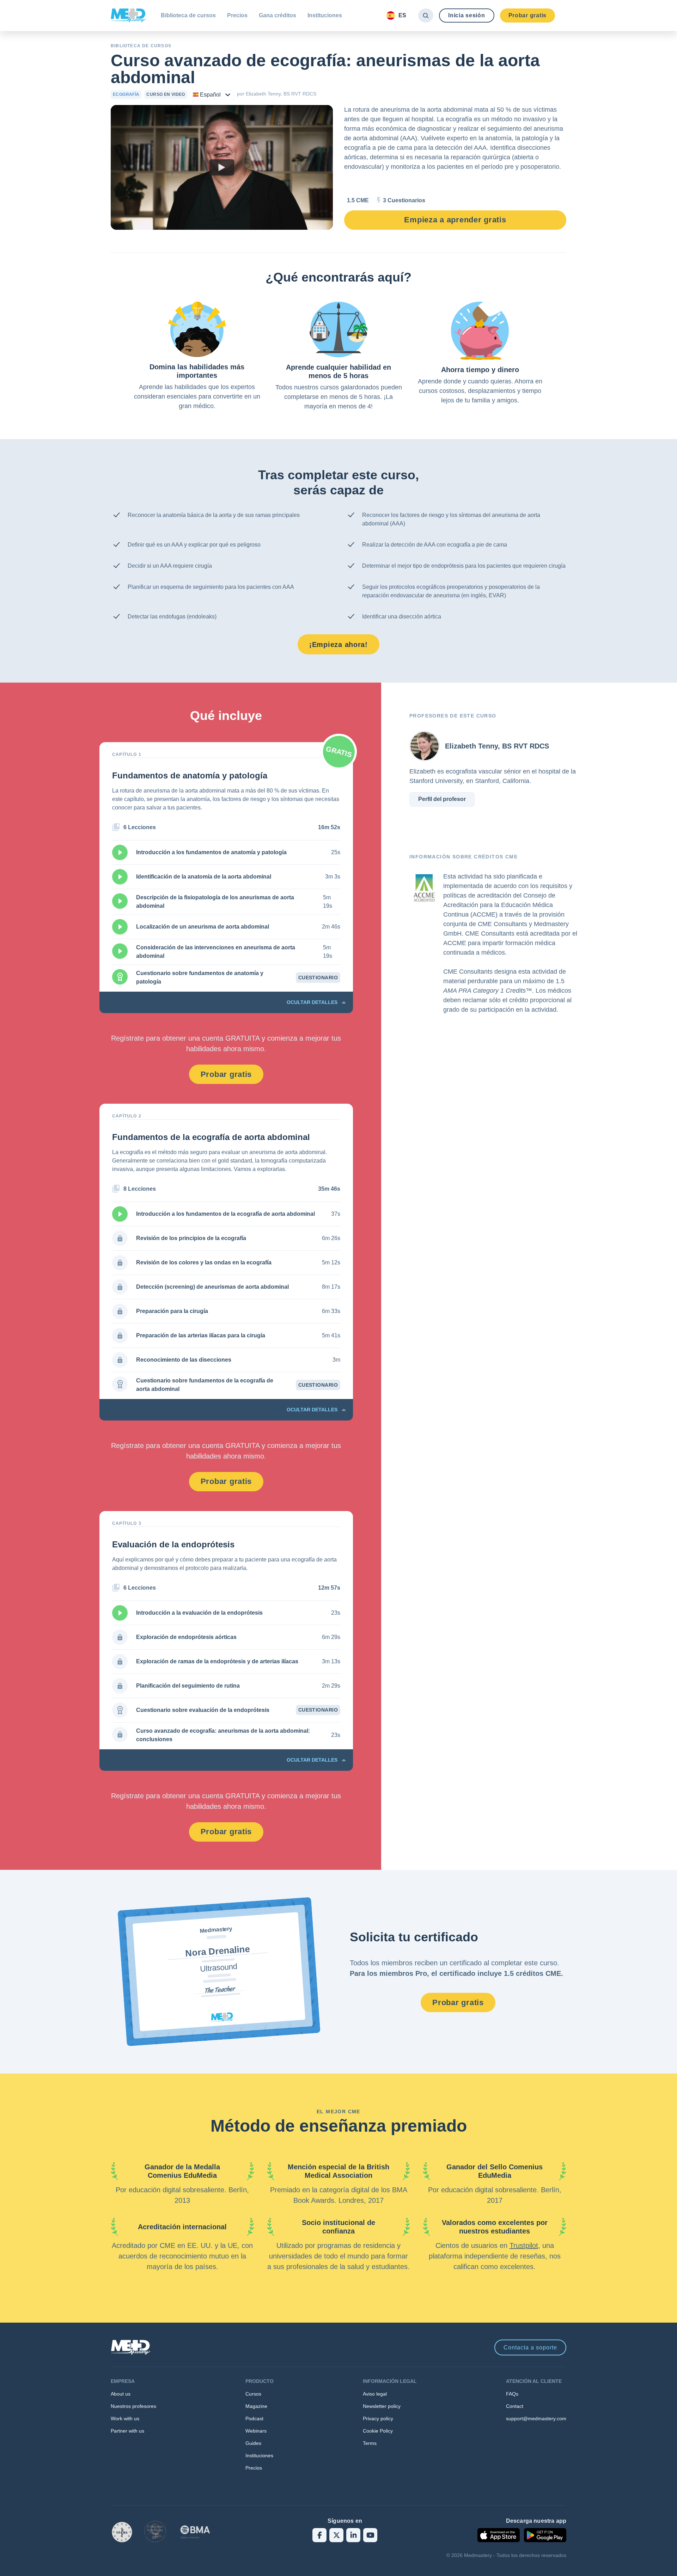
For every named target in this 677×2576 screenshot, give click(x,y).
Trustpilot (524, 2245)
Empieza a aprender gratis (455, 220)
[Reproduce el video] (222, 167)
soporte (530, 2347)
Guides (253, 2443)
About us (121, 2394)
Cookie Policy (378, 2431)
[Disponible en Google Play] (545, 2535)
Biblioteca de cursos (188, 15)
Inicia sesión (466, 15)
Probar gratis (527, 15)
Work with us (125, 2418)
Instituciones (325, 15)
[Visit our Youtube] (370, 2535)
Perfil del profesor (442, 799)
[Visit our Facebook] (319, 2535)
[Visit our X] (336, 2535)
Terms (370, 2443)
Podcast (254, 2418)
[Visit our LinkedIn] (353, 2535)
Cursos (253, 2394)
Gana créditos (277, 15)
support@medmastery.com (536, 2418)
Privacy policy (378, 2418)
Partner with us (127, 2431)
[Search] (426, 16)
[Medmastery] (128, 16)
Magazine (256, 2406)
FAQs (512, 2394)
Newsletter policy (382, 2406)
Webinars (256, 2431)
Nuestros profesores (133, 2406)
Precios (237, 15)
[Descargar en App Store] (499, 2535)
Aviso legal (375, 2394)
